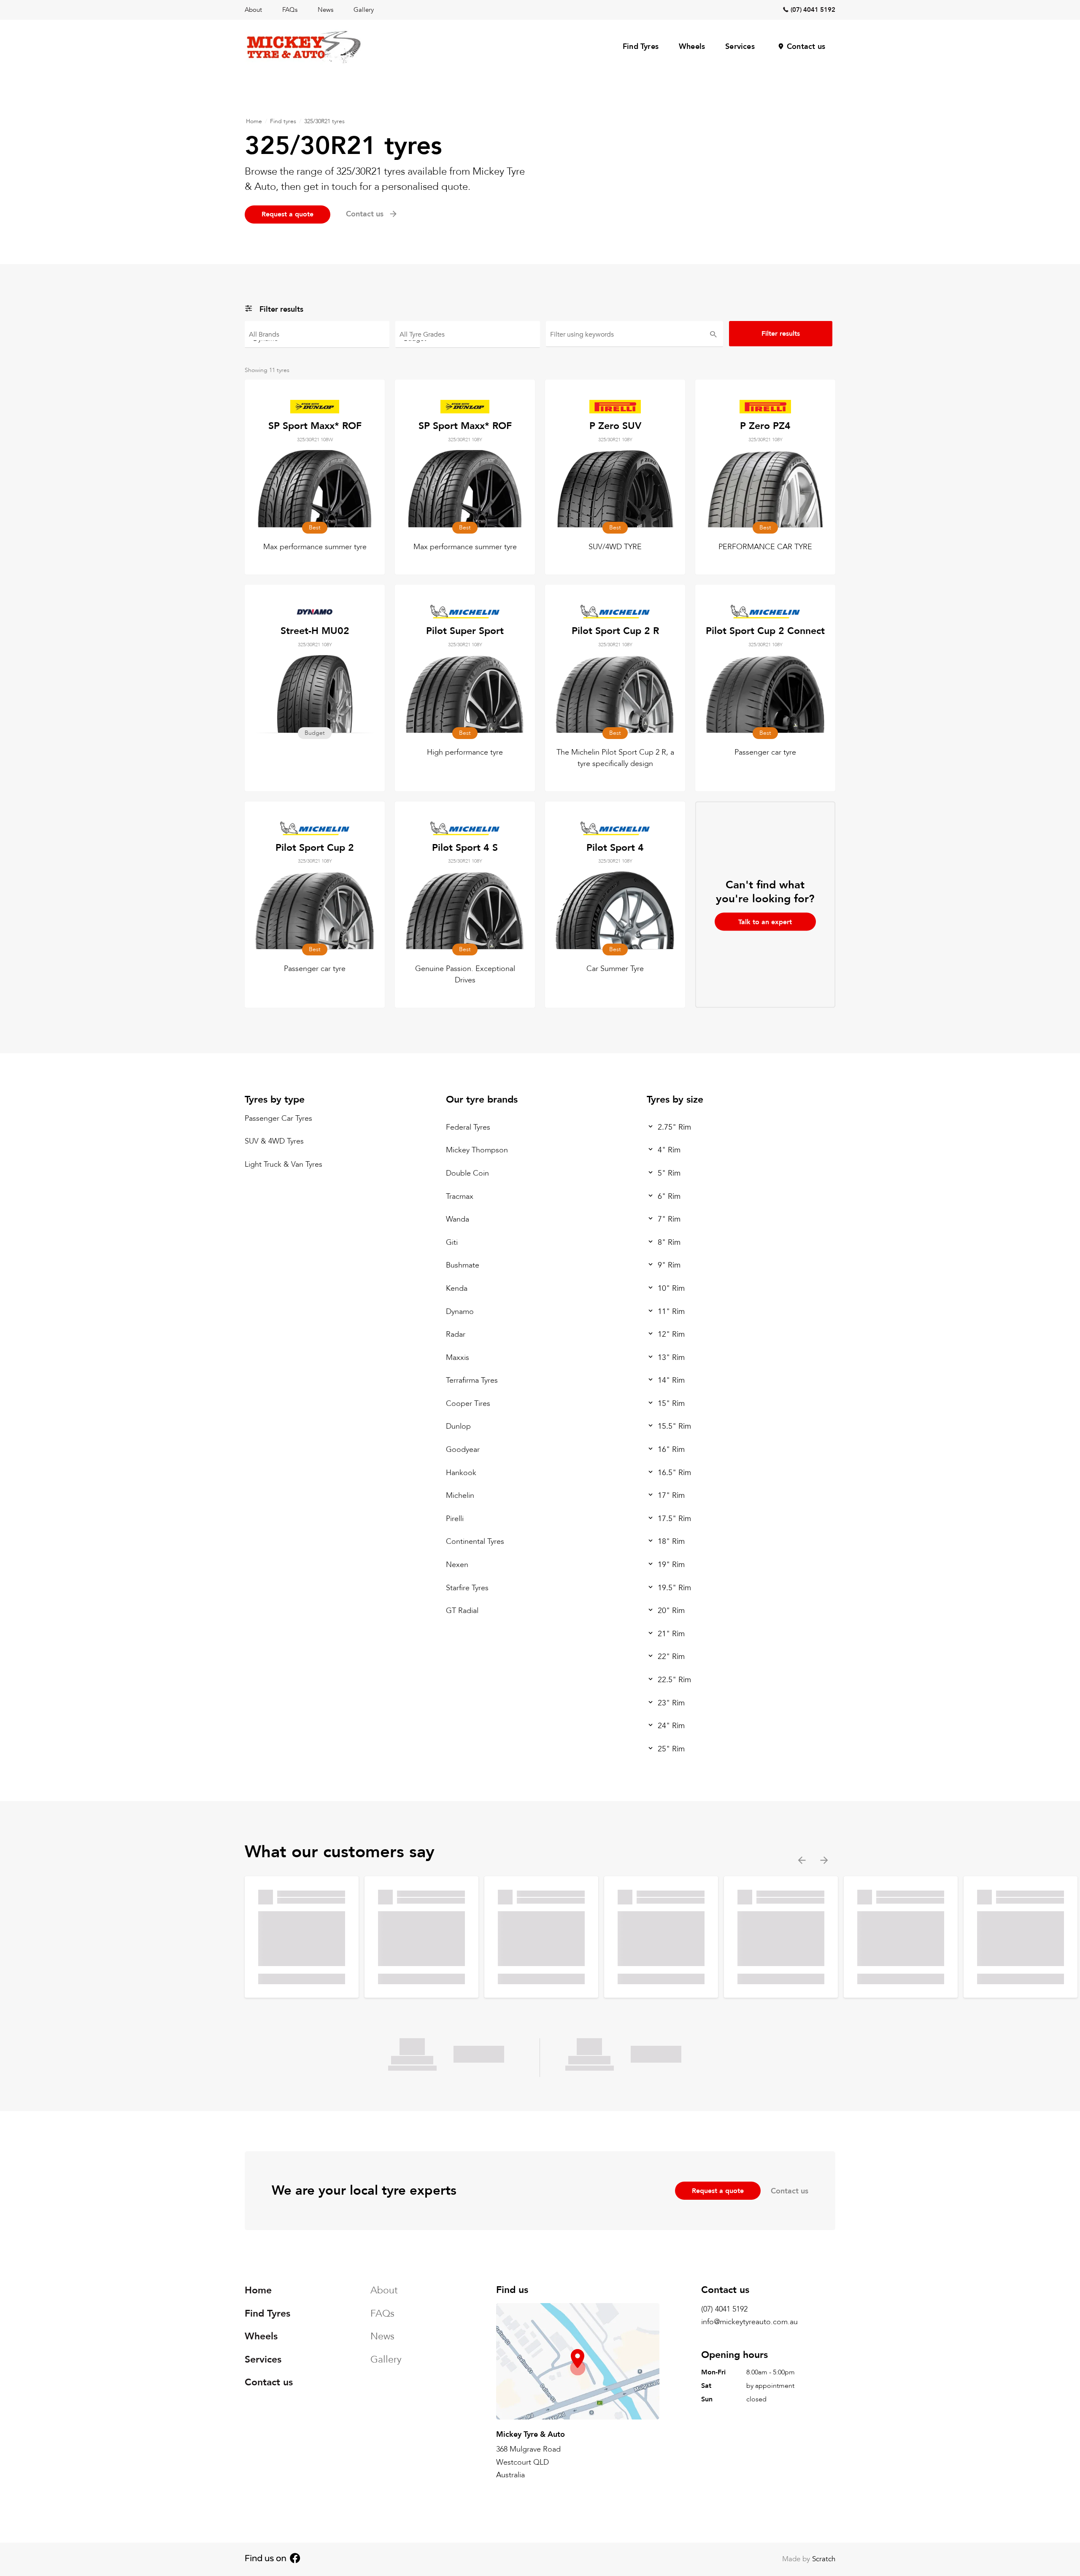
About (253, 10)
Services (740, 47)
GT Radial (462, 1611)
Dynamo (460, 1311)
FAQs (290, 10)
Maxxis (458, 1358)
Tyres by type (275, 1099)
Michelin (460, 1496)
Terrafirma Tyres (472, 1380)
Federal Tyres (468, 1127)
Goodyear (463, 1450)
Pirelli (455, 1519)
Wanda (458, 1219)
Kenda (457, 1288)
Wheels (692, 47)
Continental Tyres (475, 1542)
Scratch (824, 2559)
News (325, 10)
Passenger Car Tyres (278, 1118)
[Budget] (468, 338)
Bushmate (463, 1265)
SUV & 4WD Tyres (274, 1141)
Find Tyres (641, 47)
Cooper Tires (468, 1404)
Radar (456, 1334)
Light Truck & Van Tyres (283, 1164)
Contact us (806, 47)
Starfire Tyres (467, 1588)
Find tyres (283, 121)
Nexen (457, 1565)
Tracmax (460, 1196)
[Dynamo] (317, 338)
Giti (452, 1242)
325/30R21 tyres (324, 121)
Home (254, 121)
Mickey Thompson (477, 1150)
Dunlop (458, 1426)
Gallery (364, 10)
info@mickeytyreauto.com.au (749, 2322)
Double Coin (467, 1173)
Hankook (461, 1473)
